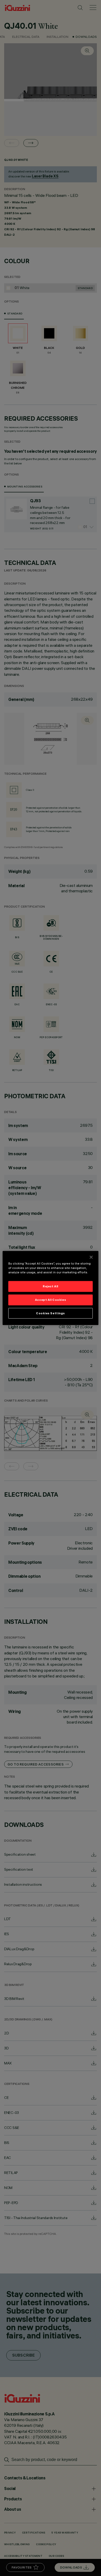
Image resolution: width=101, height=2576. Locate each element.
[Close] (91, 1257)
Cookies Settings (51, 1313)
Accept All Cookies (51, 1300)
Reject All (51, 1286)
